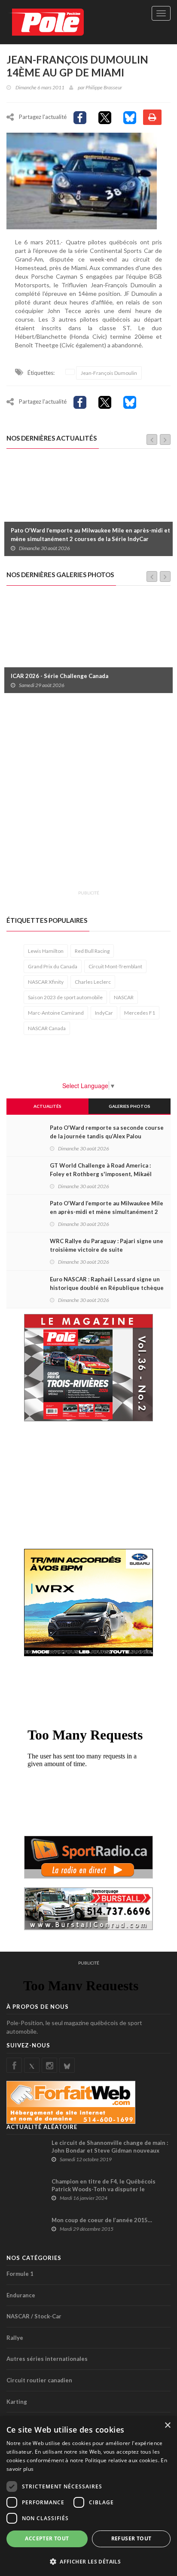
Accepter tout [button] (47, 2538)
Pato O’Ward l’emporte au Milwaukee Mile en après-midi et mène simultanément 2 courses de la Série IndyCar (90, 535)
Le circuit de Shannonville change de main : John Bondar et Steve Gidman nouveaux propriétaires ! (110, 2150)
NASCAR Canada (47, 1028)
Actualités (47, 1106)
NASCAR (124, 997)
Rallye (15, 2338)
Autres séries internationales (47, 2359)
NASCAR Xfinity (46, 982)
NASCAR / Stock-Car (34, 2316)
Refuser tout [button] (131, 2538)
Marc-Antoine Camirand (56, 1013)
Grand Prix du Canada (53, 966)
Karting (17, 2402)
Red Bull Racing (92, 951)
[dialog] (88, 2496)
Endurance (21, 2295)
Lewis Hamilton (46, 951)
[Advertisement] (88, 797)
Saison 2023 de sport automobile (65, 997)
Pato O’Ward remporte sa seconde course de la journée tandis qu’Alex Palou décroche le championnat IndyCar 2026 (107, 1136)
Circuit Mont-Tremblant (115, 966)
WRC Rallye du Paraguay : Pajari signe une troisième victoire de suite (107, 1245)
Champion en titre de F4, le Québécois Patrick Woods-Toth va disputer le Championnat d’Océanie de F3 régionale (106, 2189)
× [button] (167, 2425)
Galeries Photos (130, 1106)
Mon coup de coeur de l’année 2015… (102, 2220)
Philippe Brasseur (104, 87)
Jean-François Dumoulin (109, 373)
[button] (88, 2561)
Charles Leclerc (93, 982)
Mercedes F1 (140, 1013)
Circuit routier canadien (39, 2380)
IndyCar (104, 1013)
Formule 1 (20, 2274)
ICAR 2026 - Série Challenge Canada (60, 676)
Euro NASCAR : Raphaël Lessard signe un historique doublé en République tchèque (107, 1283)
